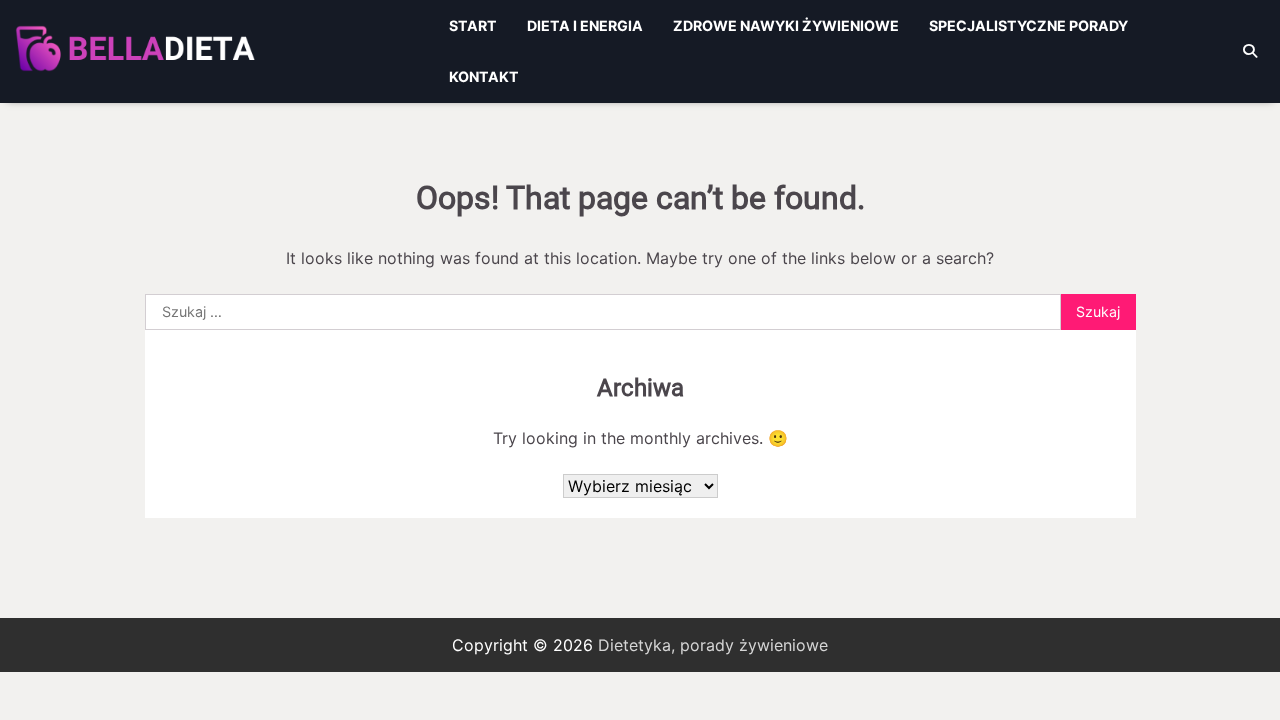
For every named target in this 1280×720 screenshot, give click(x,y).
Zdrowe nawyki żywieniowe (786, 25)
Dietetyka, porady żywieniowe (713, 645)
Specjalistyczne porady (1028, 25)
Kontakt (484, 76)
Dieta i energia (585, 25)
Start (473, 25)
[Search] (1250, 51)
